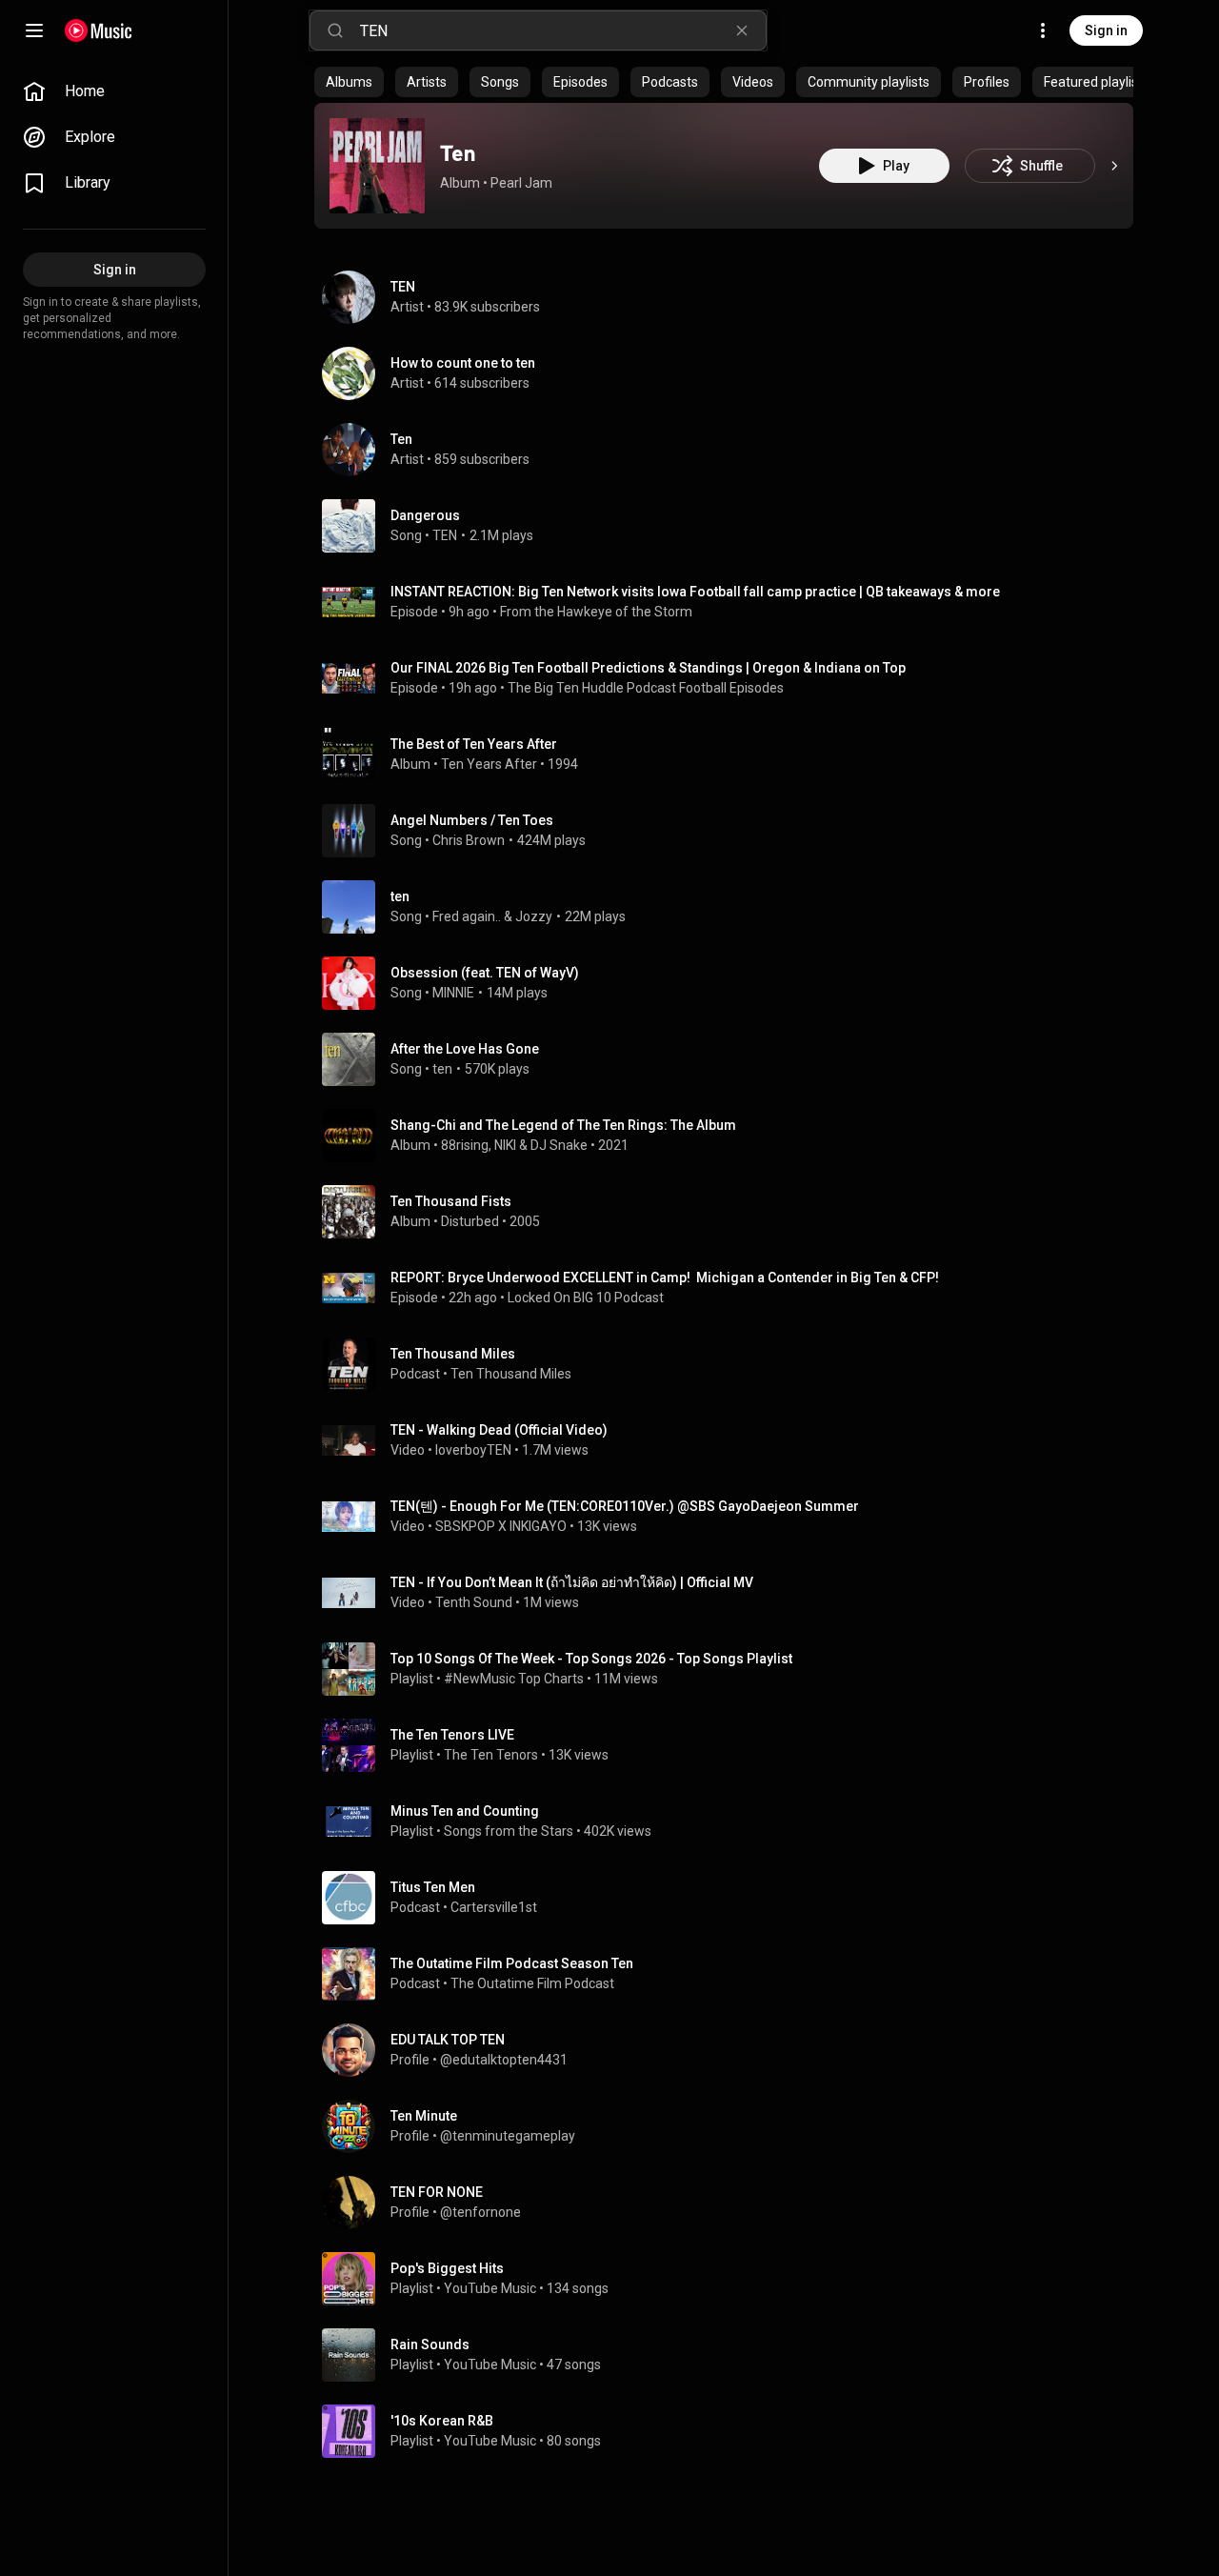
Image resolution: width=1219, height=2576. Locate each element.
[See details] (1114, 166)
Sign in (1106, 30)
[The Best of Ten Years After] (731, 755)
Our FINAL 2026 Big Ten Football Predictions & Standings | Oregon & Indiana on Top (648, 668)
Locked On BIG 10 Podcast (586, 1298)
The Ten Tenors (491, 1755)
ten (400, 896)
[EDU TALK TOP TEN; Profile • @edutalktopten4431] (731, 2050)
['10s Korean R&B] (731, 2431)
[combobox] (563, 30)
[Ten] (377, 166)
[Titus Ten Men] (731, 1898)
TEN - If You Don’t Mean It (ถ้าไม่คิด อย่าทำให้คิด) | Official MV (572, 1582)
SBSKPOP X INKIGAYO (501, 1526)
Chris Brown (469, 840)
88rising (465, 1145)
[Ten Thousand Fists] (731, 1212)
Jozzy (534, 916)
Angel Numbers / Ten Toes (472, 820)
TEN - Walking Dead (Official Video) (499, 1430)
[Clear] (742, 30)
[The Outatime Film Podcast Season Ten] (731, 1974)
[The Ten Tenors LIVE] (731, 1745)
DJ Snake (559, 1145)
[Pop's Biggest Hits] (731, 2279)
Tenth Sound (474, 1602)
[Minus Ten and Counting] (731, 1821)
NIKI (505, 1145)
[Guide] (34, 30)
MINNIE (453, 993)
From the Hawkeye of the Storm (596, 612)
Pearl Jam (521, 183)
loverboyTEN (473, 1450)
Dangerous (425, 515)
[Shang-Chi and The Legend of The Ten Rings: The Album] (731, 1136)
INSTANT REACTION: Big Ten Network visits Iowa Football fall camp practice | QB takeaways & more (695, 592)
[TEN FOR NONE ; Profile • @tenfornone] (731, 2203)
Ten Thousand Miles (511, 1374)
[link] (114, 91)
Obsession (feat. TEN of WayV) (485, 973)
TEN (445, 535)
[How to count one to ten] (731, 373)
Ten (458, 153)
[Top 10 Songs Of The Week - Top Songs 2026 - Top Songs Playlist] (731, 1669)
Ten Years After (489, 764)
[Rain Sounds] (731, 2355)
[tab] (349, 82)
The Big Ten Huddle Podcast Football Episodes (646, 688)
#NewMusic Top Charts (514, 1679)
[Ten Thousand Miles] (731, 1364)
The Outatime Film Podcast (532, 1983)
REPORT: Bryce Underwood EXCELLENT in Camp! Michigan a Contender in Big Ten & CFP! (665, 1278)
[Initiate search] (335, 30)
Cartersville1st (494, 1907)
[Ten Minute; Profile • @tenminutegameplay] (731, 2126)
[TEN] (731, 297)
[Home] (99, 30)
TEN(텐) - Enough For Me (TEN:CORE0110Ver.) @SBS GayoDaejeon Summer (625, 1506)
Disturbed (470, 1221)
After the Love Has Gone (465, 1049)
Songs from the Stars (509, 1831)
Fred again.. (467, 916)
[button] (377, 166)
